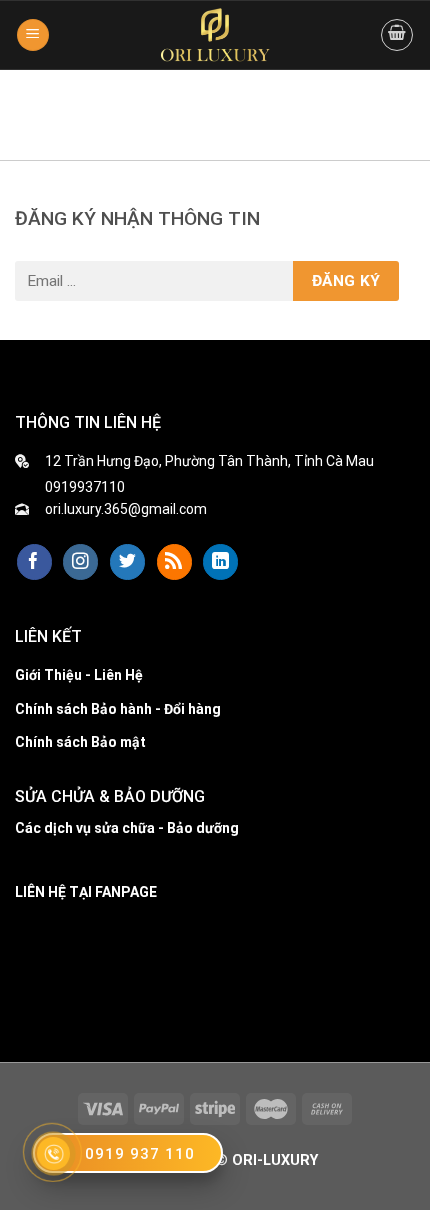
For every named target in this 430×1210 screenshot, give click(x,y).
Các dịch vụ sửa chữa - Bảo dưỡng (127, 828)
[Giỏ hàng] (397, 35)
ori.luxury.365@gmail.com (126, 509)
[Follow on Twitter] (127, 562)
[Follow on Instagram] (80, 562)
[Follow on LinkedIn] (220, 562)
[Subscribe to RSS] (174, 562)
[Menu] (33, 35)
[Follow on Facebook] (34, 562)
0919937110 (85, 487)
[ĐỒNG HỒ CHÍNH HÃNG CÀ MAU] (215, 35)
